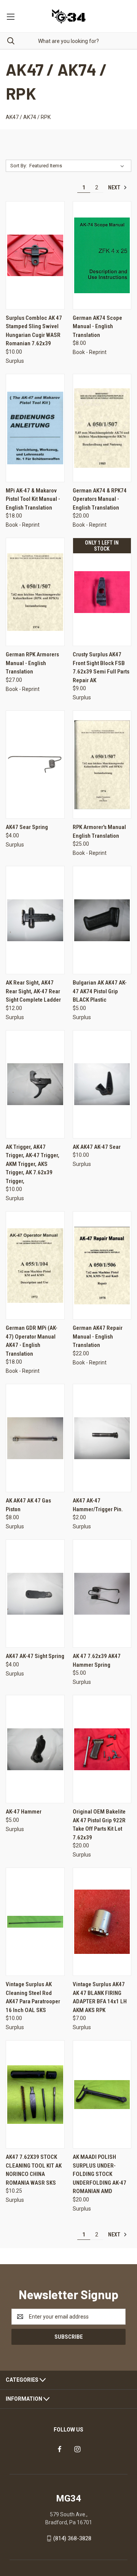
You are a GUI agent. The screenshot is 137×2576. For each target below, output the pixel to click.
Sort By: (19, 166)
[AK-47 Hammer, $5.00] (35, 1749)
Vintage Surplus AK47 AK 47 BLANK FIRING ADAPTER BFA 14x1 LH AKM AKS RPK (100, 1997)
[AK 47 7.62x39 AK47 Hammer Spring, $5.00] (102, 1594)
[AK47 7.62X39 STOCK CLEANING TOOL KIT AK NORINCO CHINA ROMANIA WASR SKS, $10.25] (35, 2094)
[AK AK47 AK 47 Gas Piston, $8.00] (35, 1438)
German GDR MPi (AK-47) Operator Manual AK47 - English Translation (32, 1341)
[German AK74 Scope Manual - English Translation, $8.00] (102, 255)
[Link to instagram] (77, 2449)
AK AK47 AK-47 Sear (97, 1147)
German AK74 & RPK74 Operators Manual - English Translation (100, 499)
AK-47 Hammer (24, 1812)
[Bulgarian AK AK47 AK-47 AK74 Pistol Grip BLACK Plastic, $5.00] (102, 920)
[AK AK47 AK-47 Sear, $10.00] (102, 1084)
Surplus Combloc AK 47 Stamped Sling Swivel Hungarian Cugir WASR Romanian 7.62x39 (34, 331)
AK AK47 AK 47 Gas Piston (28, 1505)
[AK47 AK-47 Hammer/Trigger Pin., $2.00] (102, 1438)
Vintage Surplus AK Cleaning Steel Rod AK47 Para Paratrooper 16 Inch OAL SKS (33, 1997)
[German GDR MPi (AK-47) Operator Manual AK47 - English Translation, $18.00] (35, 1265)
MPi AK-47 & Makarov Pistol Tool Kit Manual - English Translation (33, 499)
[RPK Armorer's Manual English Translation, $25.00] (102, 765)
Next (115, 187)
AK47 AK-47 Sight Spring (35, 1656)
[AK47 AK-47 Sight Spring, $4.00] (35, 1594)
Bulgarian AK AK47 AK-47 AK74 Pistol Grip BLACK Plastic (100, 991)
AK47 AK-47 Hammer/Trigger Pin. (98, 1505)
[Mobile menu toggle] (10, 16)
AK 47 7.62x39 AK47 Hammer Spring (97, 1660)
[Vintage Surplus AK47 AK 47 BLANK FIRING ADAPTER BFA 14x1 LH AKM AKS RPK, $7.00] (102, 1922)
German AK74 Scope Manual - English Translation (97, 326)
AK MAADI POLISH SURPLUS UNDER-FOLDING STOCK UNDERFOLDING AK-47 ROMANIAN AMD (100, 2174)
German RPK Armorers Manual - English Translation (32, 663)
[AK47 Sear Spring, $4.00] (35, 765)
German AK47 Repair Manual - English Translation (98, 1336)
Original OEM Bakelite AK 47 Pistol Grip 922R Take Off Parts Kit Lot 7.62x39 (99, 1825)
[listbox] (78, 166)
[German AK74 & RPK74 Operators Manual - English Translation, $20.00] (102, 428)
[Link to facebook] (60, 2449)
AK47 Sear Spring (27, 827)
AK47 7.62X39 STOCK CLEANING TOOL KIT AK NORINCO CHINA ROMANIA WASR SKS (34, 2170)
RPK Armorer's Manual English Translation (99, 831)
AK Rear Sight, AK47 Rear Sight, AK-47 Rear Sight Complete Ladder (33, 991)
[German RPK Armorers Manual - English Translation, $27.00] (35, 592)
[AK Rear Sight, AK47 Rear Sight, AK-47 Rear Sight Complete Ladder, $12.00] (35, 920)
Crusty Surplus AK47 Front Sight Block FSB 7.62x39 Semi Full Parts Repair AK (101, 667)
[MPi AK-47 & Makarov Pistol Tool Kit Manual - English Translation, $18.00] (35, 428)
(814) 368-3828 (72, 2538)
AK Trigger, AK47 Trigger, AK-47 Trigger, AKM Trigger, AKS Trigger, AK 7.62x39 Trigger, (33, 1164)
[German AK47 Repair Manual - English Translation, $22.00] (102, 1265)
